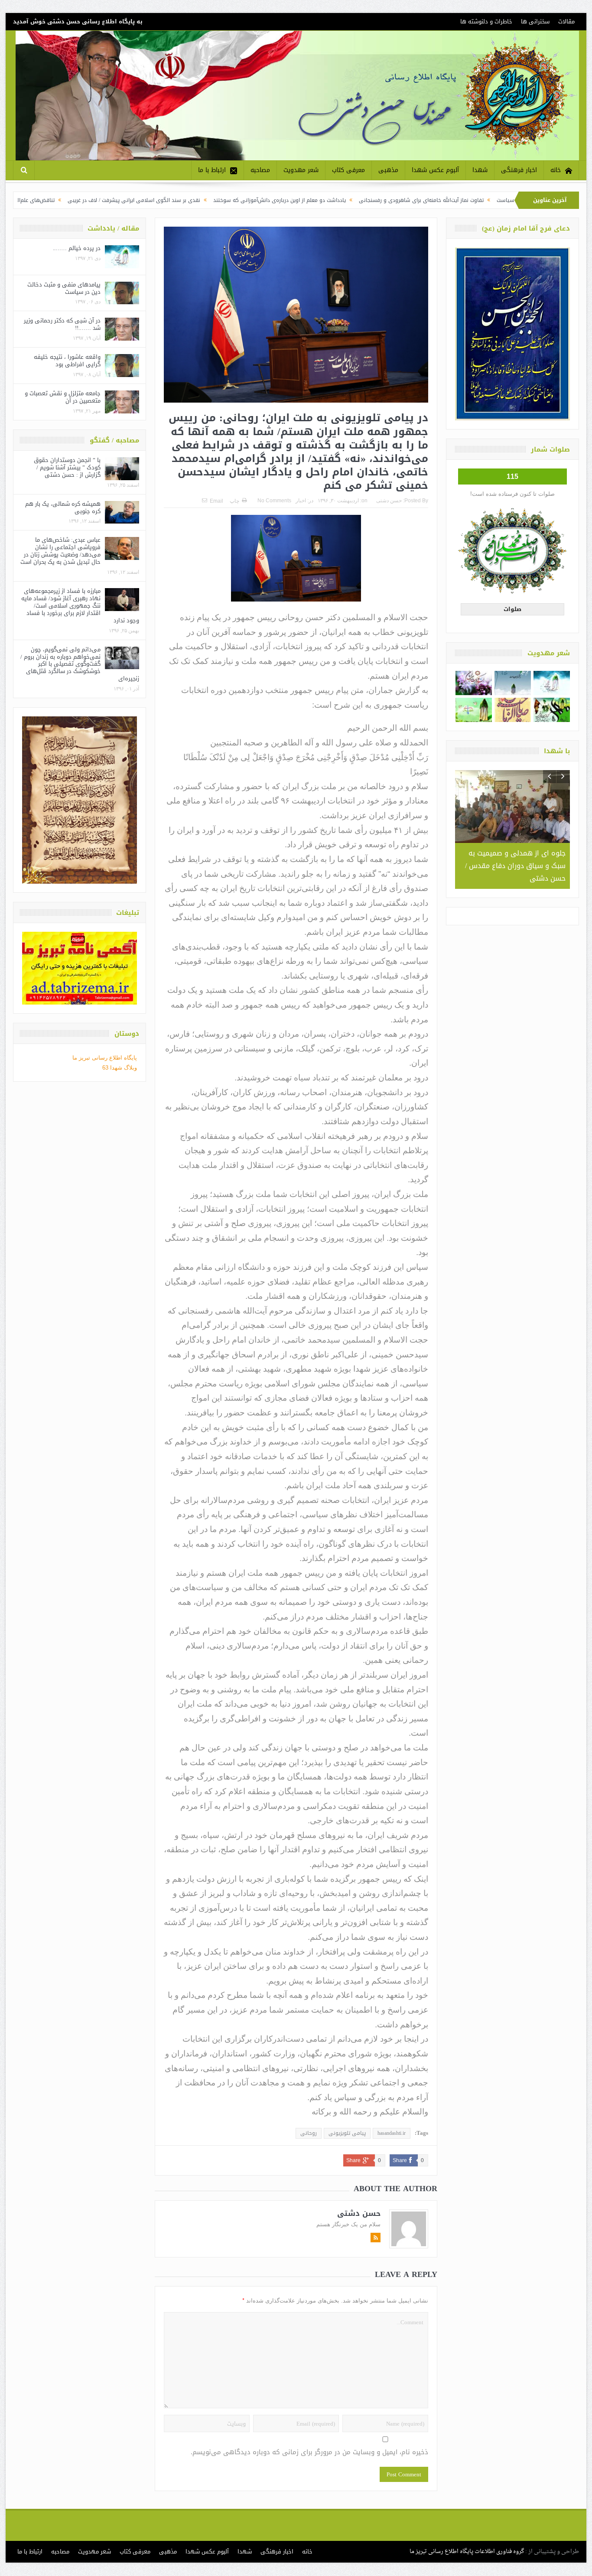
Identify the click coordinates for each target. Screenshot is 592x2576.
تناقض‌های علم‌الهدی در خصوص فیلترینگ (102, 200)
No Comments (274, 501)
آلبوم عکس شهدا (435, 170)
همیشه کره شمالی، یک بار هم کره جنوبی (63, 507)
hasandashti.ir (392, 2133)
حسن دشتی (389, 501)
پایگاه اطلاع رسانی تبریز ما (105, 1058)
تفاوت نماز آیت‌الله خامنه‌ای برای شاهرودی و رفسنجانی (516, 200)
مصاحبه (260, 170)
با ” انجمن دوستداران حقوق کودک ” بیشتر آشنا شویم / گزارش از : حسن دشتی (67, 467)
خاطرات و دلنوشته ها (486, 21)
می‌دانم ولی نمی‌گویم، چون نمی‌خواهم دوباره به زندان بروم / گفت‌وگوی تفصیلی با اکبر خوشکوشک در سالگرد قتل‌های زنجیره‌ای (80, 664)
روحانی (309, 2133)
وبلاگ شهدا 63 (120, 1068)
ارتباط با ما (212, 170)
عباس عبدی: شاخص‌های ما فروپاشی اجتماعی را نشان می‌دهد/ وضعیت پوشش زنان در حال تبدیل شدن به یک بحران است (60, 551)
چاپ (234, 501)
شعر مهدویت (301, 170)
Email (216, 501)
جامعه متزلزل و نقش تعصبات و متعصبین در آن (63, 397)
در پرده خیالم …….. (77, 248)
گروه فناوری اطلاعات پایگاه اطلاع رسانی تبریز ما (467, 2552)
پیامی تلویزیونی (347, 2133)
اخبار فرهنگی (519, 170)
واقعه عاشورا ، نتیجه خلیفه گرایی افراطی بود (67, 361)
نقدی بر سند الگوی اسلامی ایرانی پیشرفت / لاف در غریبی (228, 200)
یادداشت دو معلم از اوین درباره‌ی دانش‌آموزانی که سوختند (374, 200)
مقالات (566, 21)
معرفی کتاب (348, 170)
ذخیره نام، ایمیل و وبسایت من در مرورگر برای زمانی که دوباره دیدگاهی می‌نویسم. (309, 2452)
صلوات (512, 609)
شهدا (480, 170)
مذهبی (388, 170)
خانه (556, 170)
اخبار (301, 501)
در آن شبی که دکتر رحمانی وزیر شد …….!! (62, 324)
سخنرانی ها (535, 21)
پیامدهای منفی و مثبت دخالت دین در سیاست (64, 288)
